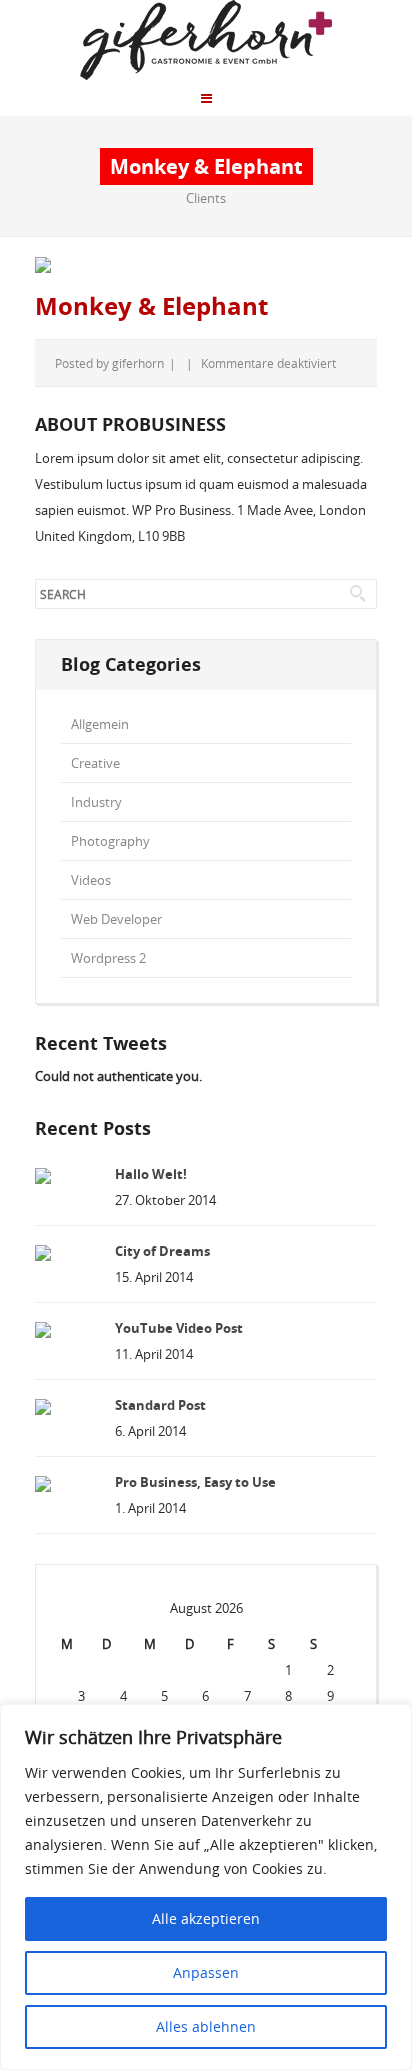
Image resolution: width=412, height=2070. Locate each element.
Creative (95, 763)
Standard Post (160, 1405)
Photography (110, 841)
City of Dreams (162, 1251)
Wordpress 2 (108, 958)
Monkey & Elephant (151, 306)
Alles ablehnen (206, 2026)
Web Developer (116, 919)
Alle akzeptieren (206, 1918)
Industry (96, 802)
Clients (206, 198)
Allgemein (100, 724)
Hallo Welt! (151, 1174)
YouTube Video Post (179, 1328)
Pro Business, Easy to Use (195, 1482)
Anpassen (206, 1972)
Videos (91, 880)
